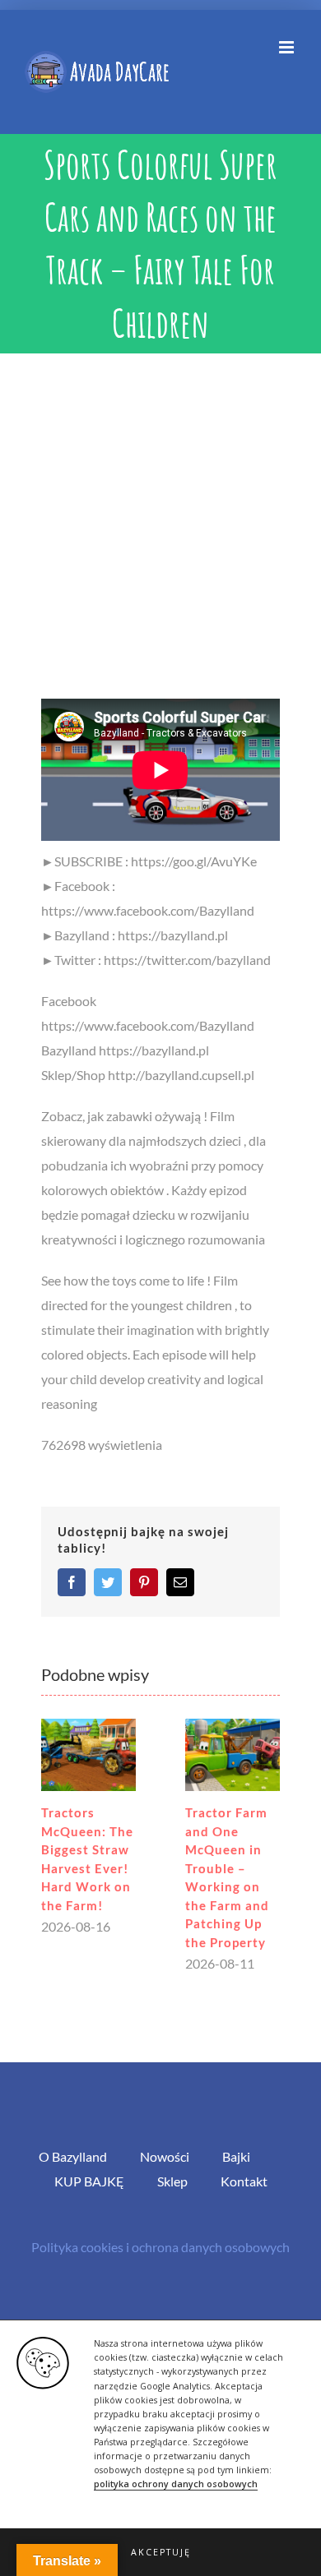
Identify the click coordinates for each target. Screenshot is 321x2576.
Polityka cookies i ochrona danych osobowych (160, 2247)
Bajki (236, 2156)
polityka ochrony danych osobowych (176, 2484)
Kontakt (244, 2181)
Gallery (88, 1755)
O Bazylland (73, 2156)
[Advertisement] (160, 522)
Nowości (165, 2156)
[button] (160, 2552)
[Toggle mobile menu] (288, 47)
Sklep (172, 2181)
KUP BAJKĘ (89, 2181)
